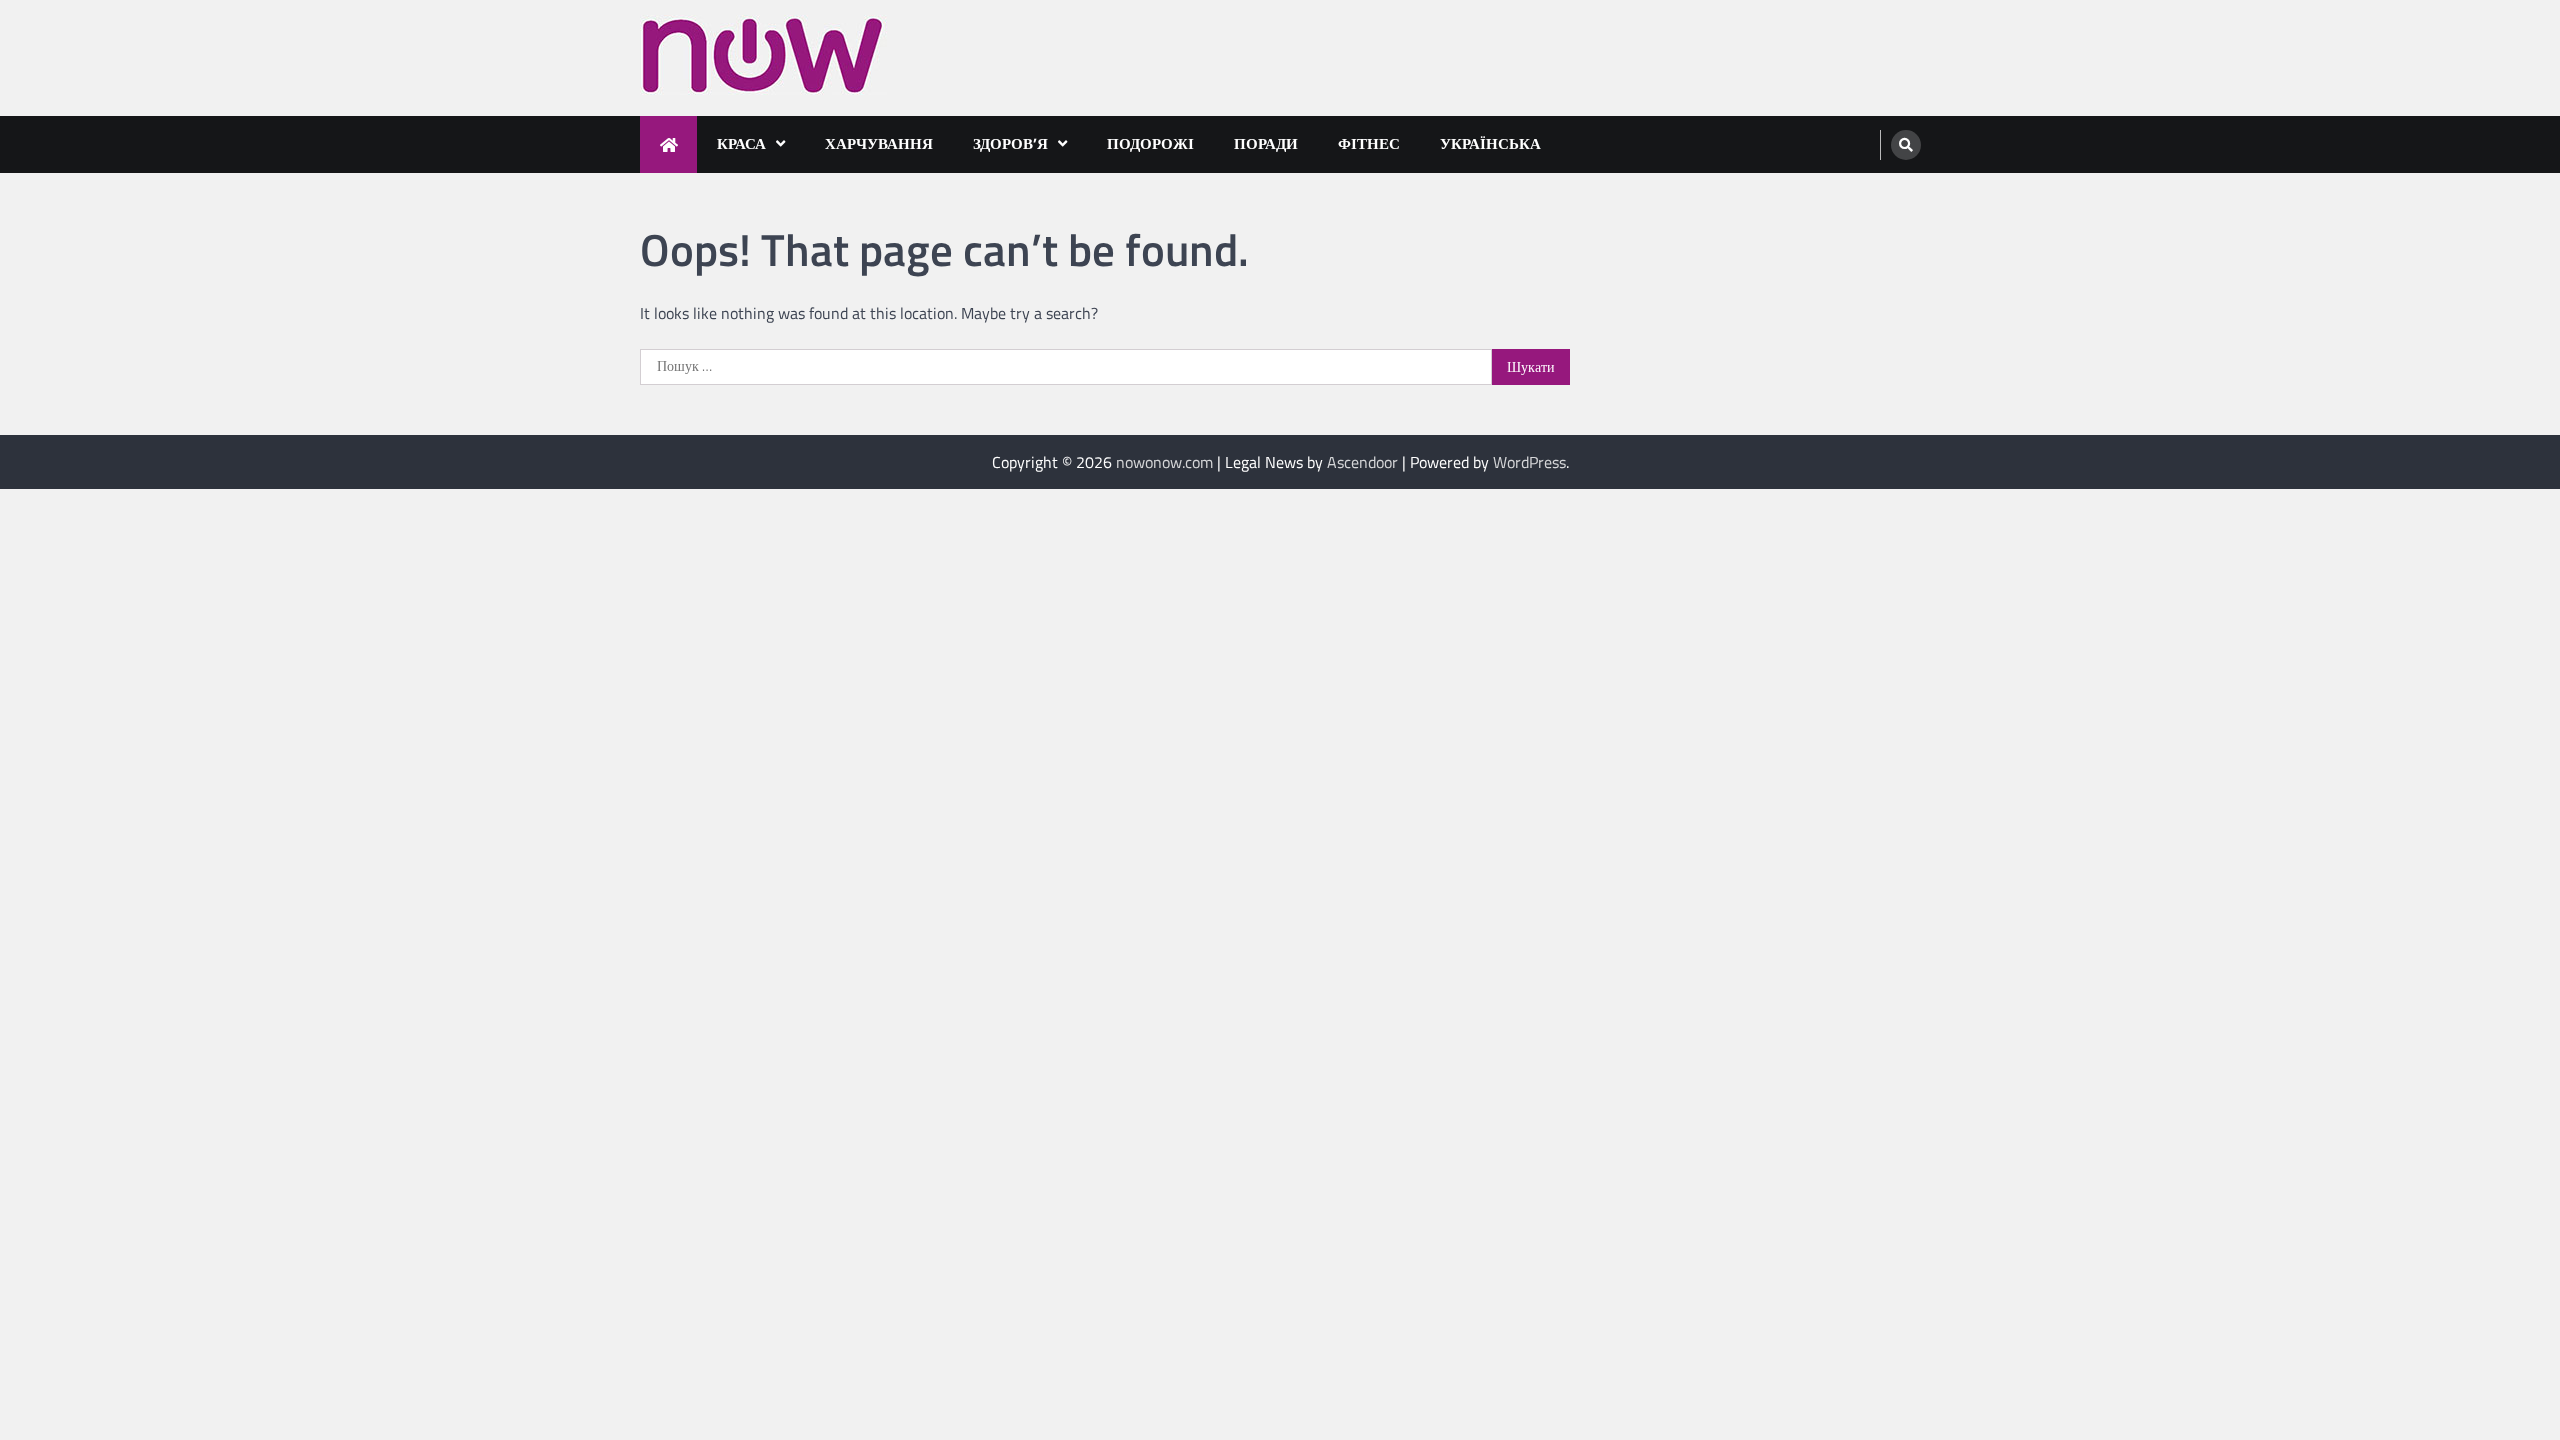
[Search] (1906, 145)
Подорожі (1150, 143)
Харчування (879, 143)
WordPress (1529, 462)
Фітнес (1369, 143)
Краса (741, 143)
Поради (1266, 143)
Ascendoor (1362, 462)
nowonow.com (1164, 462)
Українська (1490, 143)
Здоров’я (1010, 143)
